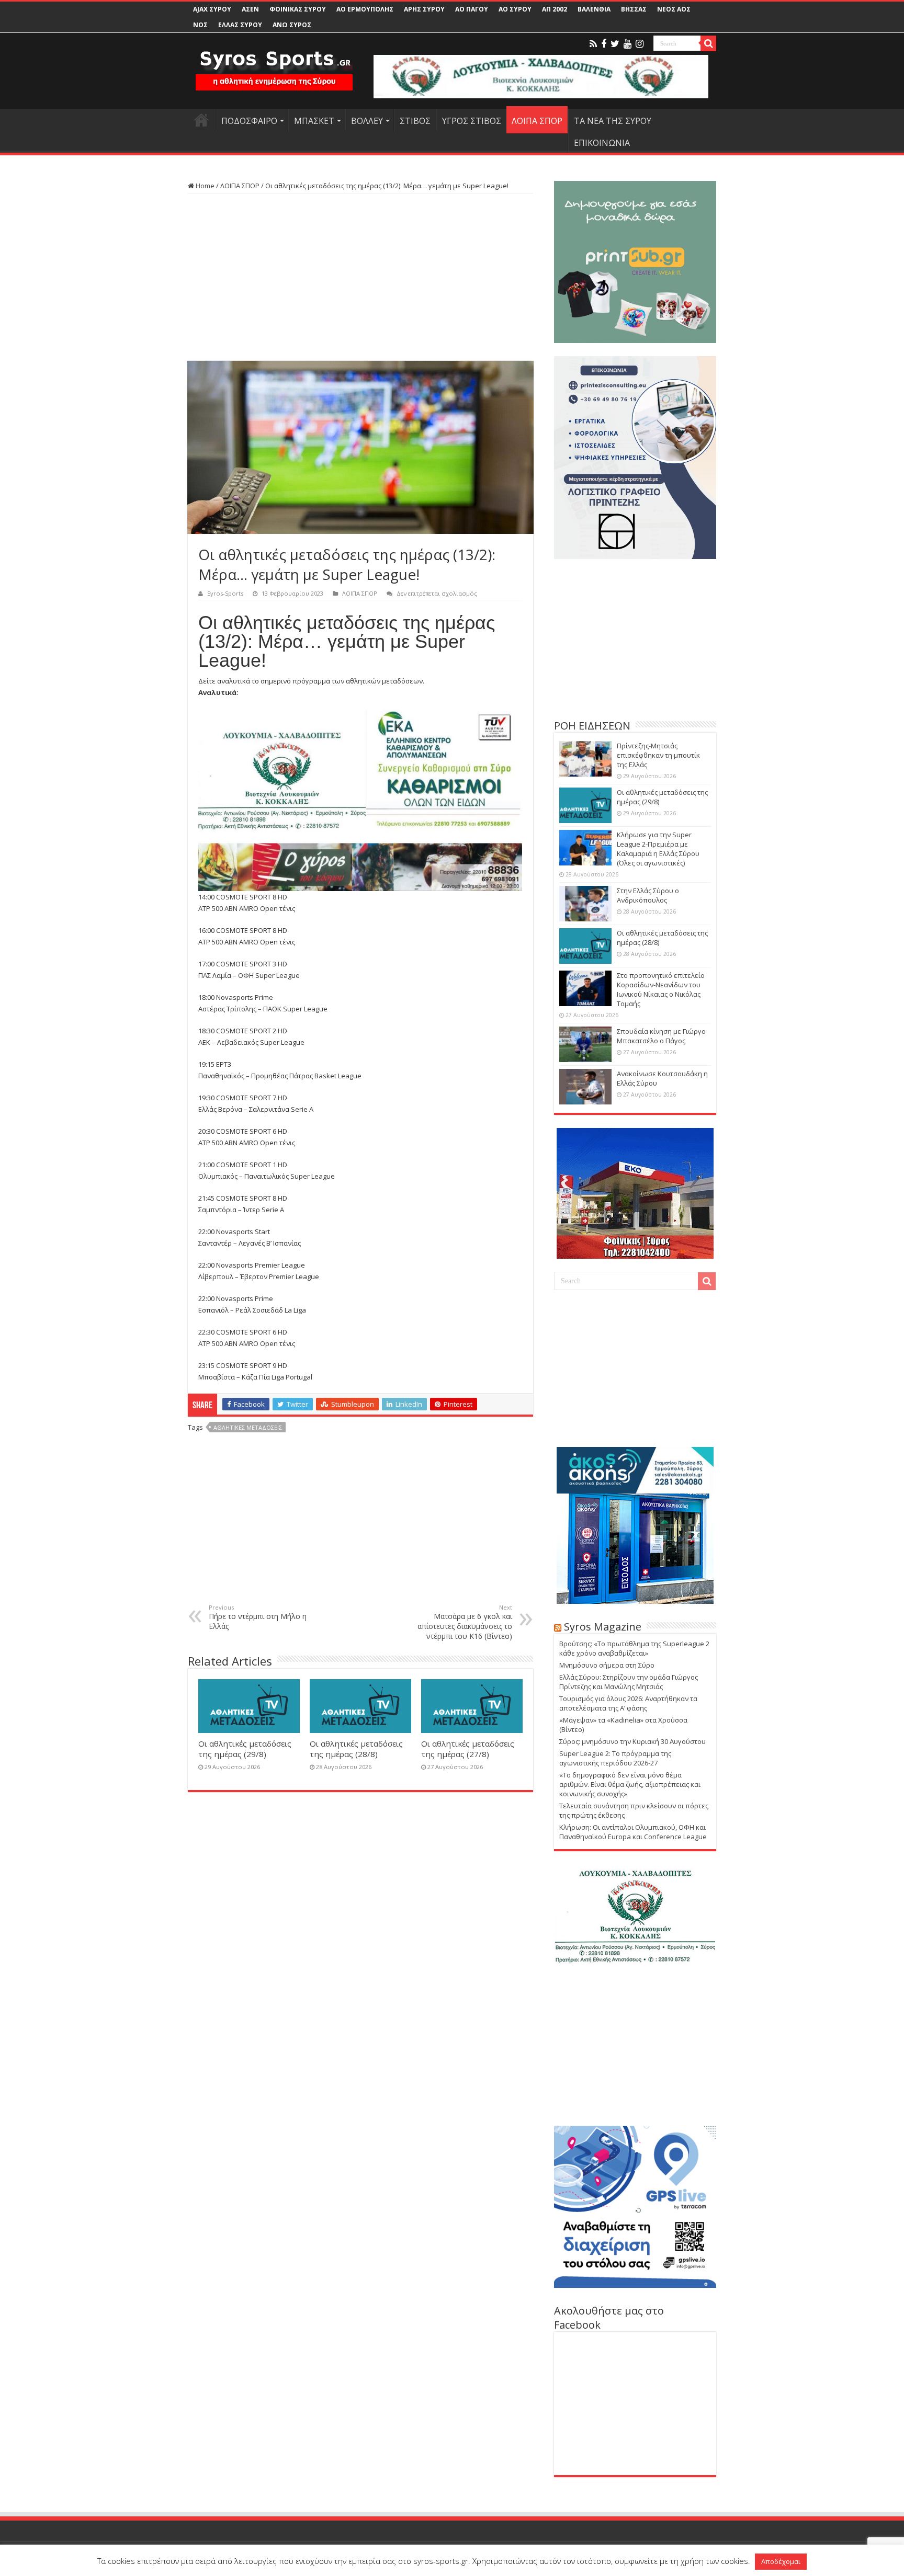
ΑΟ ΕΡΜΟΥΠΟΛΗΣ (365, 9)
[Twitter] (615, 44)
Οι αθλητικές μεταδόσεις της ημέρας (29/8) (245, 1749)
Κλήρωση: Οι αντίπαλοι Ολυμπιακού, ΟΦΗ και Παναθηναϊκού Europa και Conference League (633, 1832)
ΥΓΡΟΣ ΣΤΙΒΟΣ (472, 121)
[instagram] (640, 44)
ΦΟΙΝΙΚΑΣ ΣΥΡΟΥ (298, 9)
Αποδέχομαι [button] (781, 2561)
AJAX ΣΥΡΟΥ (212, 9)
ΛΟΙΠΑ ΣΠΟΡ (537, 121)
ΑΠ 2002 (555, 9)
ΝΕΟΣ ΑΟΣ (674, 9)
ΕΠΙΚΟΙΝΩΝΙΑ (602, 143)
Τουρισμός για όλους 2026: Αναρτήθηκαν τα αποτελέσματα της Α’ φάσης (628, 1703)
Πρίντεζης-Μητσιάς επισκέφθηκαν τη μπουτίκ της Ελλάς (658, 755)
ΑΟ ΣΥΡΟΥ (515, 9)
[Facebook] (604, 44)
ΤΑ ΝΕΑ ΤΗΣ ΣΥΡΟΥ (613, 121)
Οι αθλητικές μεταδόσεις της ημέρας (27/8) (468, 1749)
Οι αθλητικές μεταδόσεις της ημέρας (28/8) (356, 1749)
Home (204, 186)
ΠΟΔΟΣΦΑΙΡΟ (249, 121)
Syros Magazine (603, 1627)
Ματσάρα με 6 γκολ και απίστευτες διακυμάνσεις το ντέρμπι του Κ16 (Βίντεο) (465, 1622)
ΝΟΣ (200, 25)
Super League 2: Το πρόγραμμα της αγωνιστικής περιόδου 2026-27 (615, 1758)
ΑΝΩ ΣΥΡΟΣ (292, 25)
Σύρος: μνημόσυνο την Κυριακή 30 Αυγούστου (632, 1741)
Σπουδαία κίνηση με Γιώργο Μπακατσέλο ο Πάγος (661, 1036)
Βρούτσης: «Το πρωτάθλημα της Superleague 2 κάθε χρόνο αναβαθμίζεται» (634, 1648)
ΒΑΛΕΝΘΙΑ (594, 9)
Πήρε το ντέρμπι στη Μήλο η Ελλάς (258, 1617)
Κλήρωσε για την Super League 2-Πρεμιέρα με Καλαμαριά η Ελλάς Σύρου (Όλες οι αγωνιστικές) (658, 849)
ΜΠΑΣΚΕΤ (314, 121)
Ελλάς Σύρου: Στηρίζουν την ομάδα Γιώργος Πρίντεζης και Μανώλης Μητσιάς (629, 1682)
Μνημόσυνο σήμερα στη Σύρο (607, 1665)
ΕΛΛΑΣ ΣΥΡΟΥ (240, 25)
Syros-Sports (225, 593)
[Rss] (593, 44)
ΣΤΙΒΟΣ (415, 121)
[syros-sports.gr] (274, 64)
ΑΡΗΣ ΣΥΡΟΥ (424, 9)
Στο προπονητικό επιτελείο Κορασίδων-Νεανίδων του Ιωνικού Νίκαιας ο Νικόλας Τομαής (661, 989)
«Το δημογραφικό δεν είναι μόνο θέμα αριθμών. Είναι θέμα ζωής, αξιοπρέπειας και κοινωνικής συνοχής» (630, 1784)
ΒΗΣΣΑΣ (634, 9)
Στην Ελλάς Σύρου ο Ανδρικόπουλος (648, 895)
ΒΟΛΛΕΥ (367, 121)
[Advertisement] (360, 277)
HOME (201, 120)
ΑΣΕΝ (250, 9)
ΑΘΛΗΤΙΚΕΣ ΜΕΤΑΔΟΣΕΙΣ (248, 1427)
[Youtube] (628, 44)
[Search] (708, 43)
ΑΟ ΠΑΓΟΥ (472, 9)
